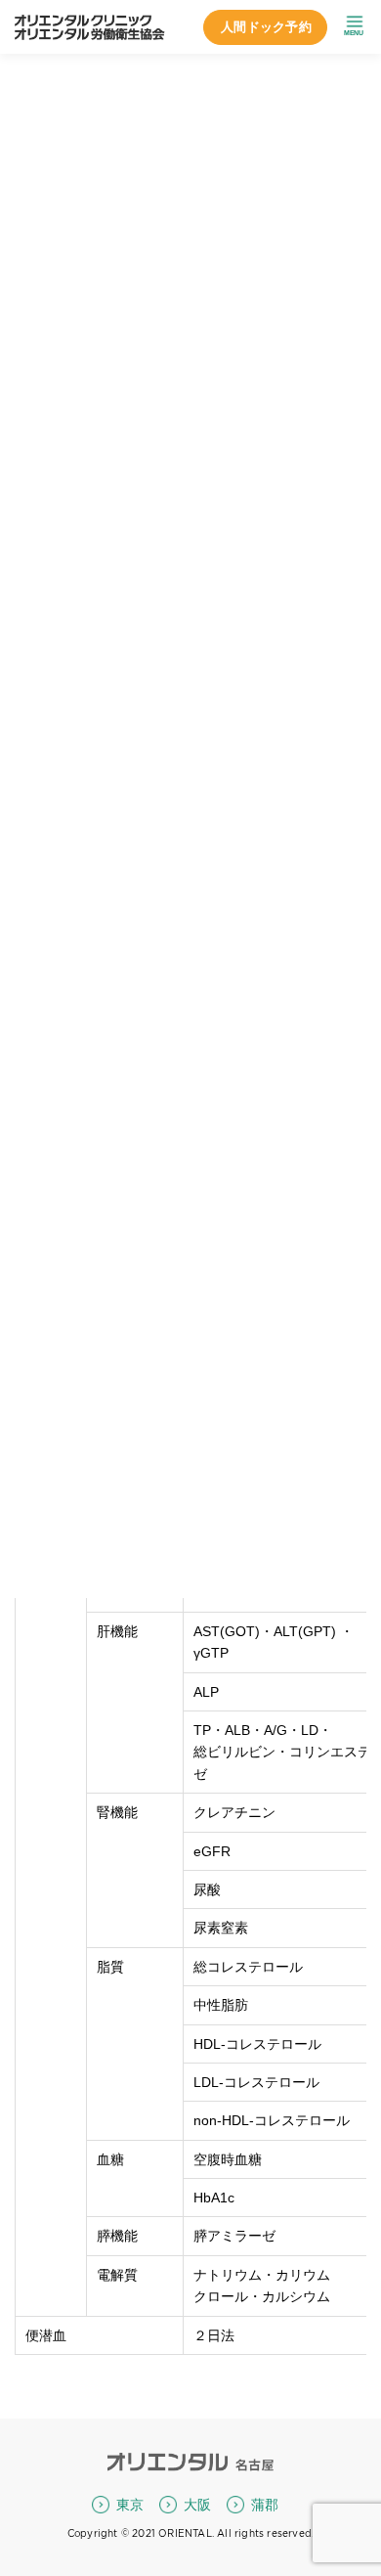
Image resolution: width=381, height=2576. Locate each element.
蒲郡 (265, 2505)
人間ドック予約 (266, 27)
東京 (130, 2505)
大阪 (197, 2505)
